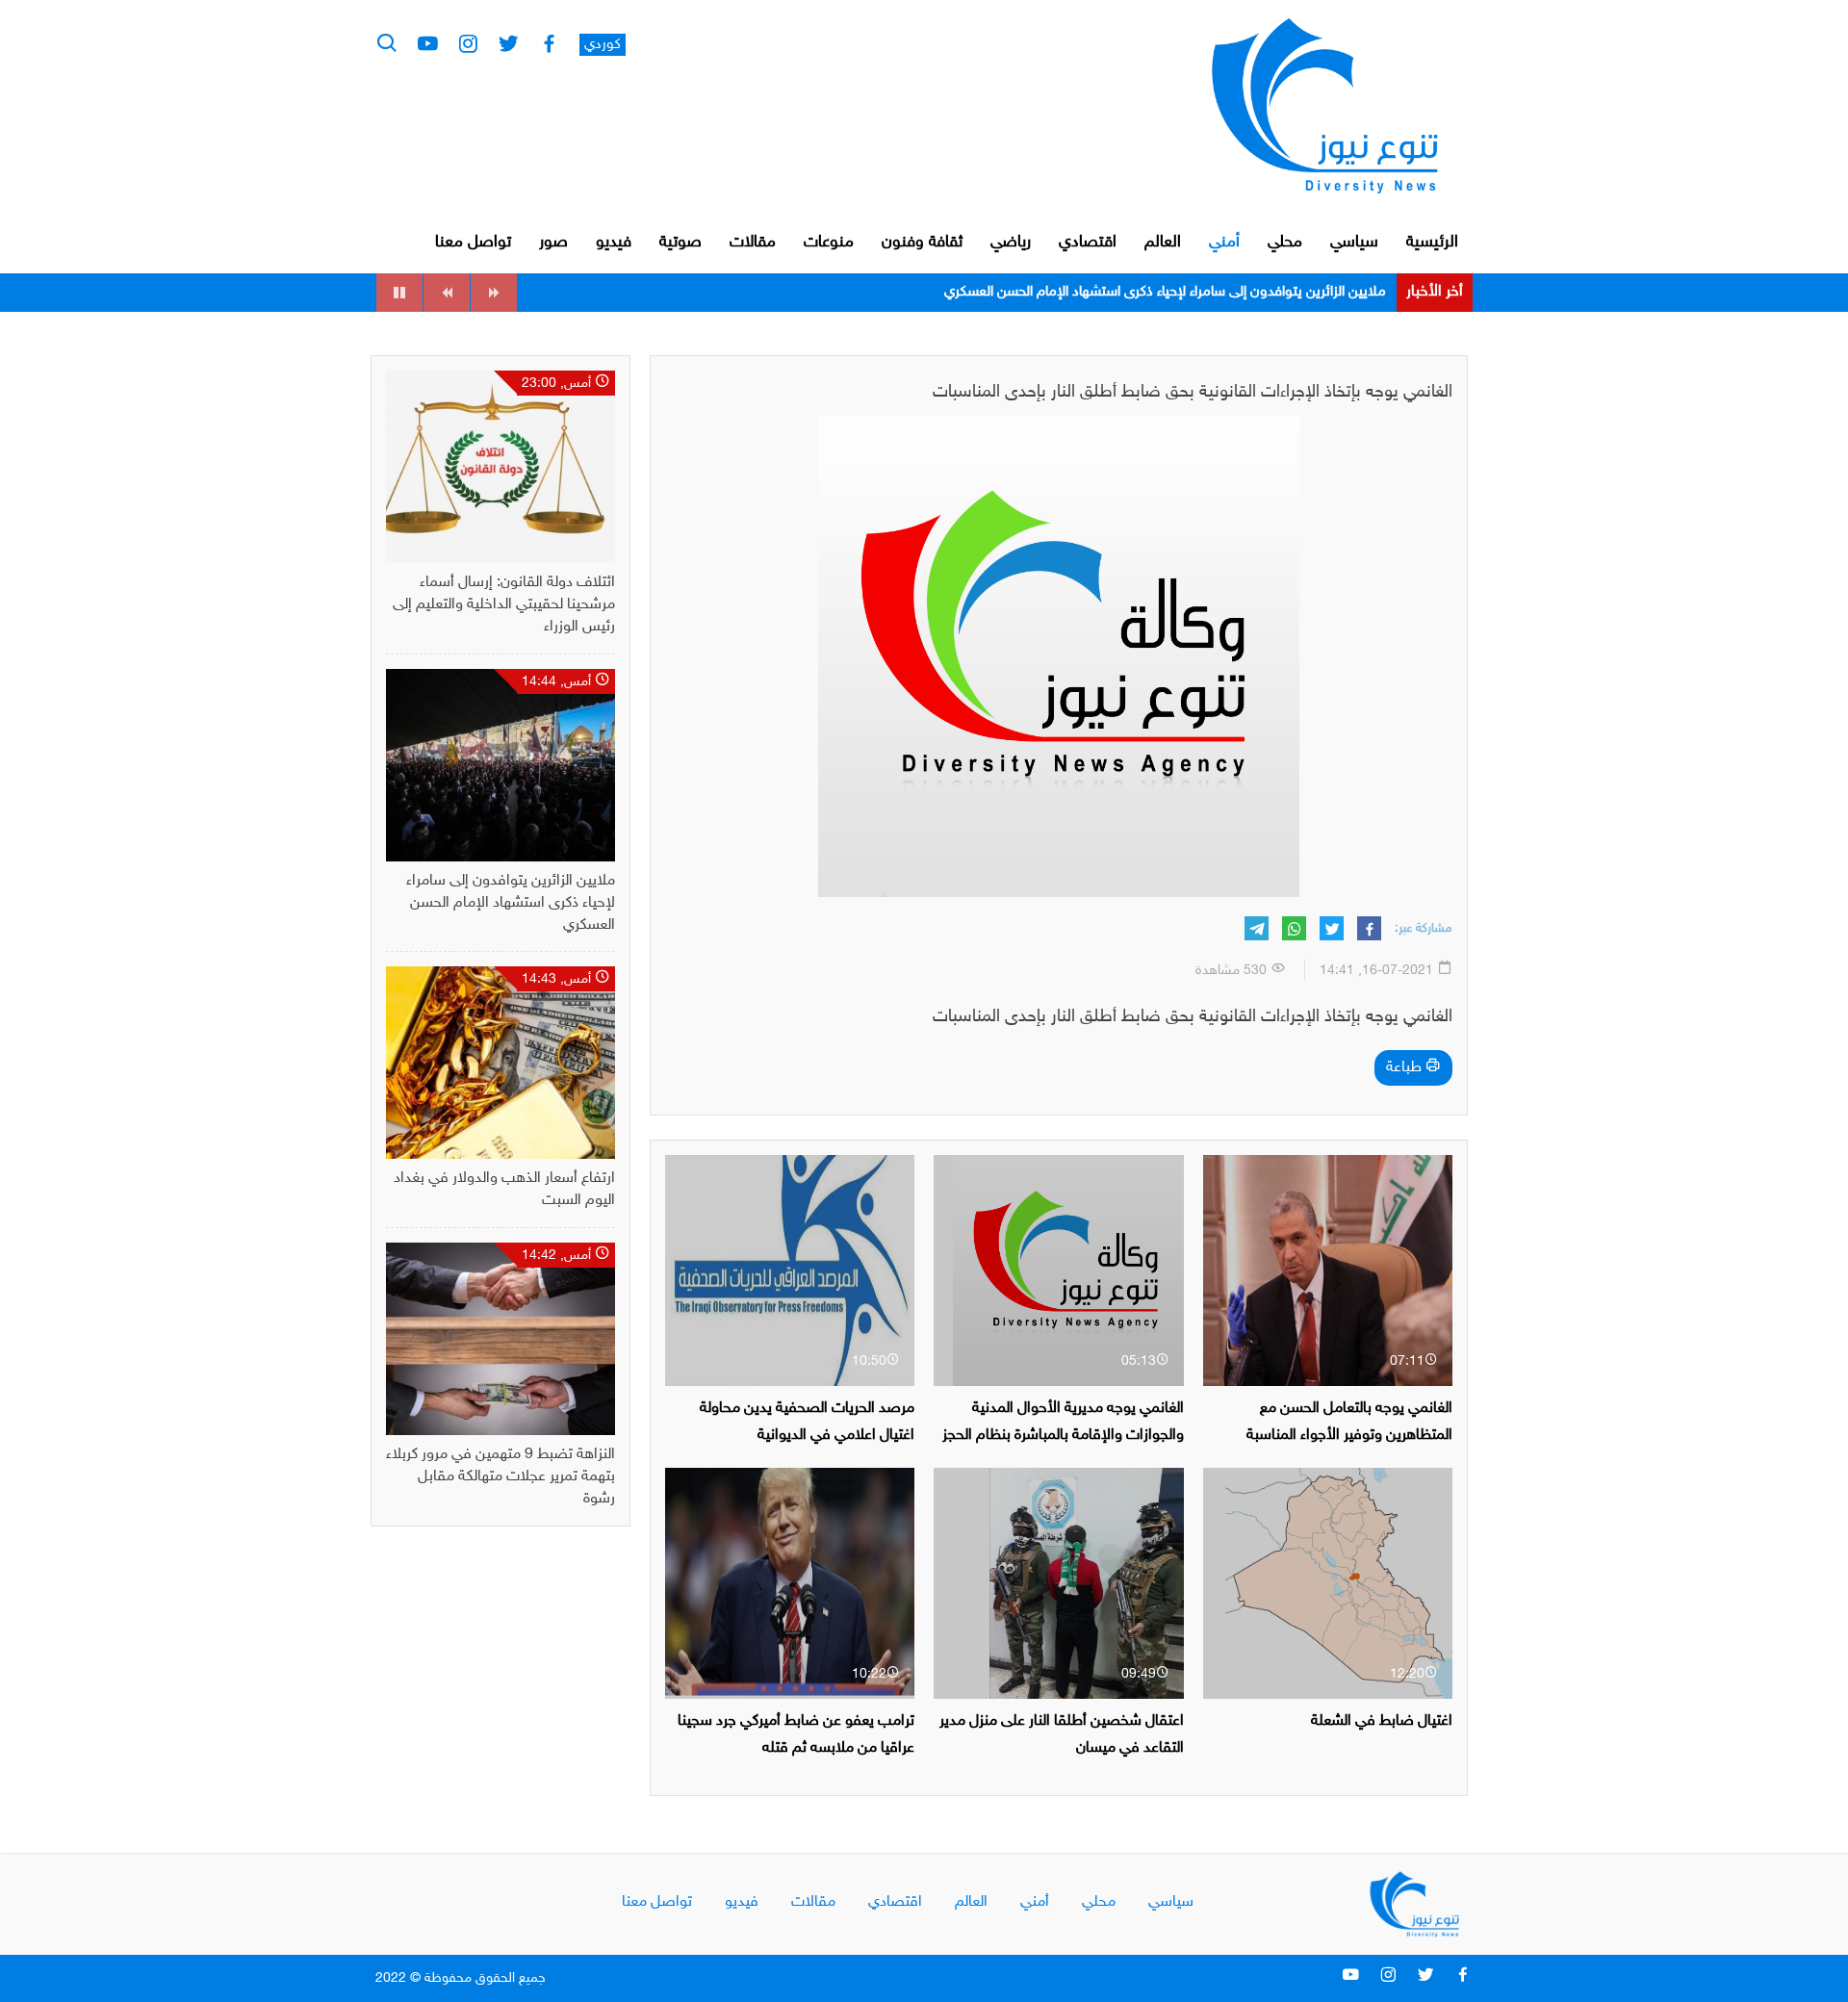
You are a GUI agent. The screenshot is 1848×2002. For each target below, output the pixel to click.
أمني (1224, 243)
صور (553, 243)
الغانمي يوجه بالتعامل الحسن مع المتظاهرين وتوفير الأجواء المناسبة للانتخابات (1349, 1435)
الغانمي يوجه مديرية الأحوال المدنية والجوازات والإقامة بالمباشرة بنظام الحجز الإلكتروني (1063, 1435)
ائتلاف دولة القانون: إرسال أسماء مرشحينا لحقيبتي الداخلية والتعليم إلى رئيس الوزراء (504, 605)
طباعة (1406, 1068)
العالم (1163, 243)
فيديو (614, 243)
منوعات (829, 243)
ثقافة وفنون (922, 243)
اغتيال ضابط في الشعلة (1382, 1721)
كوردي (603, 45)
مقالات (753, 243)
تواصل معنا (473, 243)
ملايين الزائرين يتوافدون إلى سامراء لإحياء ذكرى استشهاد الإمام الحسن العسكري (1165, 292)
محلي (1285, 243)
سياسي (1354, 243)
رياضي (1011, 243)
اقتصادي (1088, 243)
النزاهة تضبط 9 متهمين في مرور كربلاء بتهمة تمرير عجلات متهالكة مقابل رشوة (500, 1477)
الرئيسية (1432, 243)
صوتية (680, 243)
